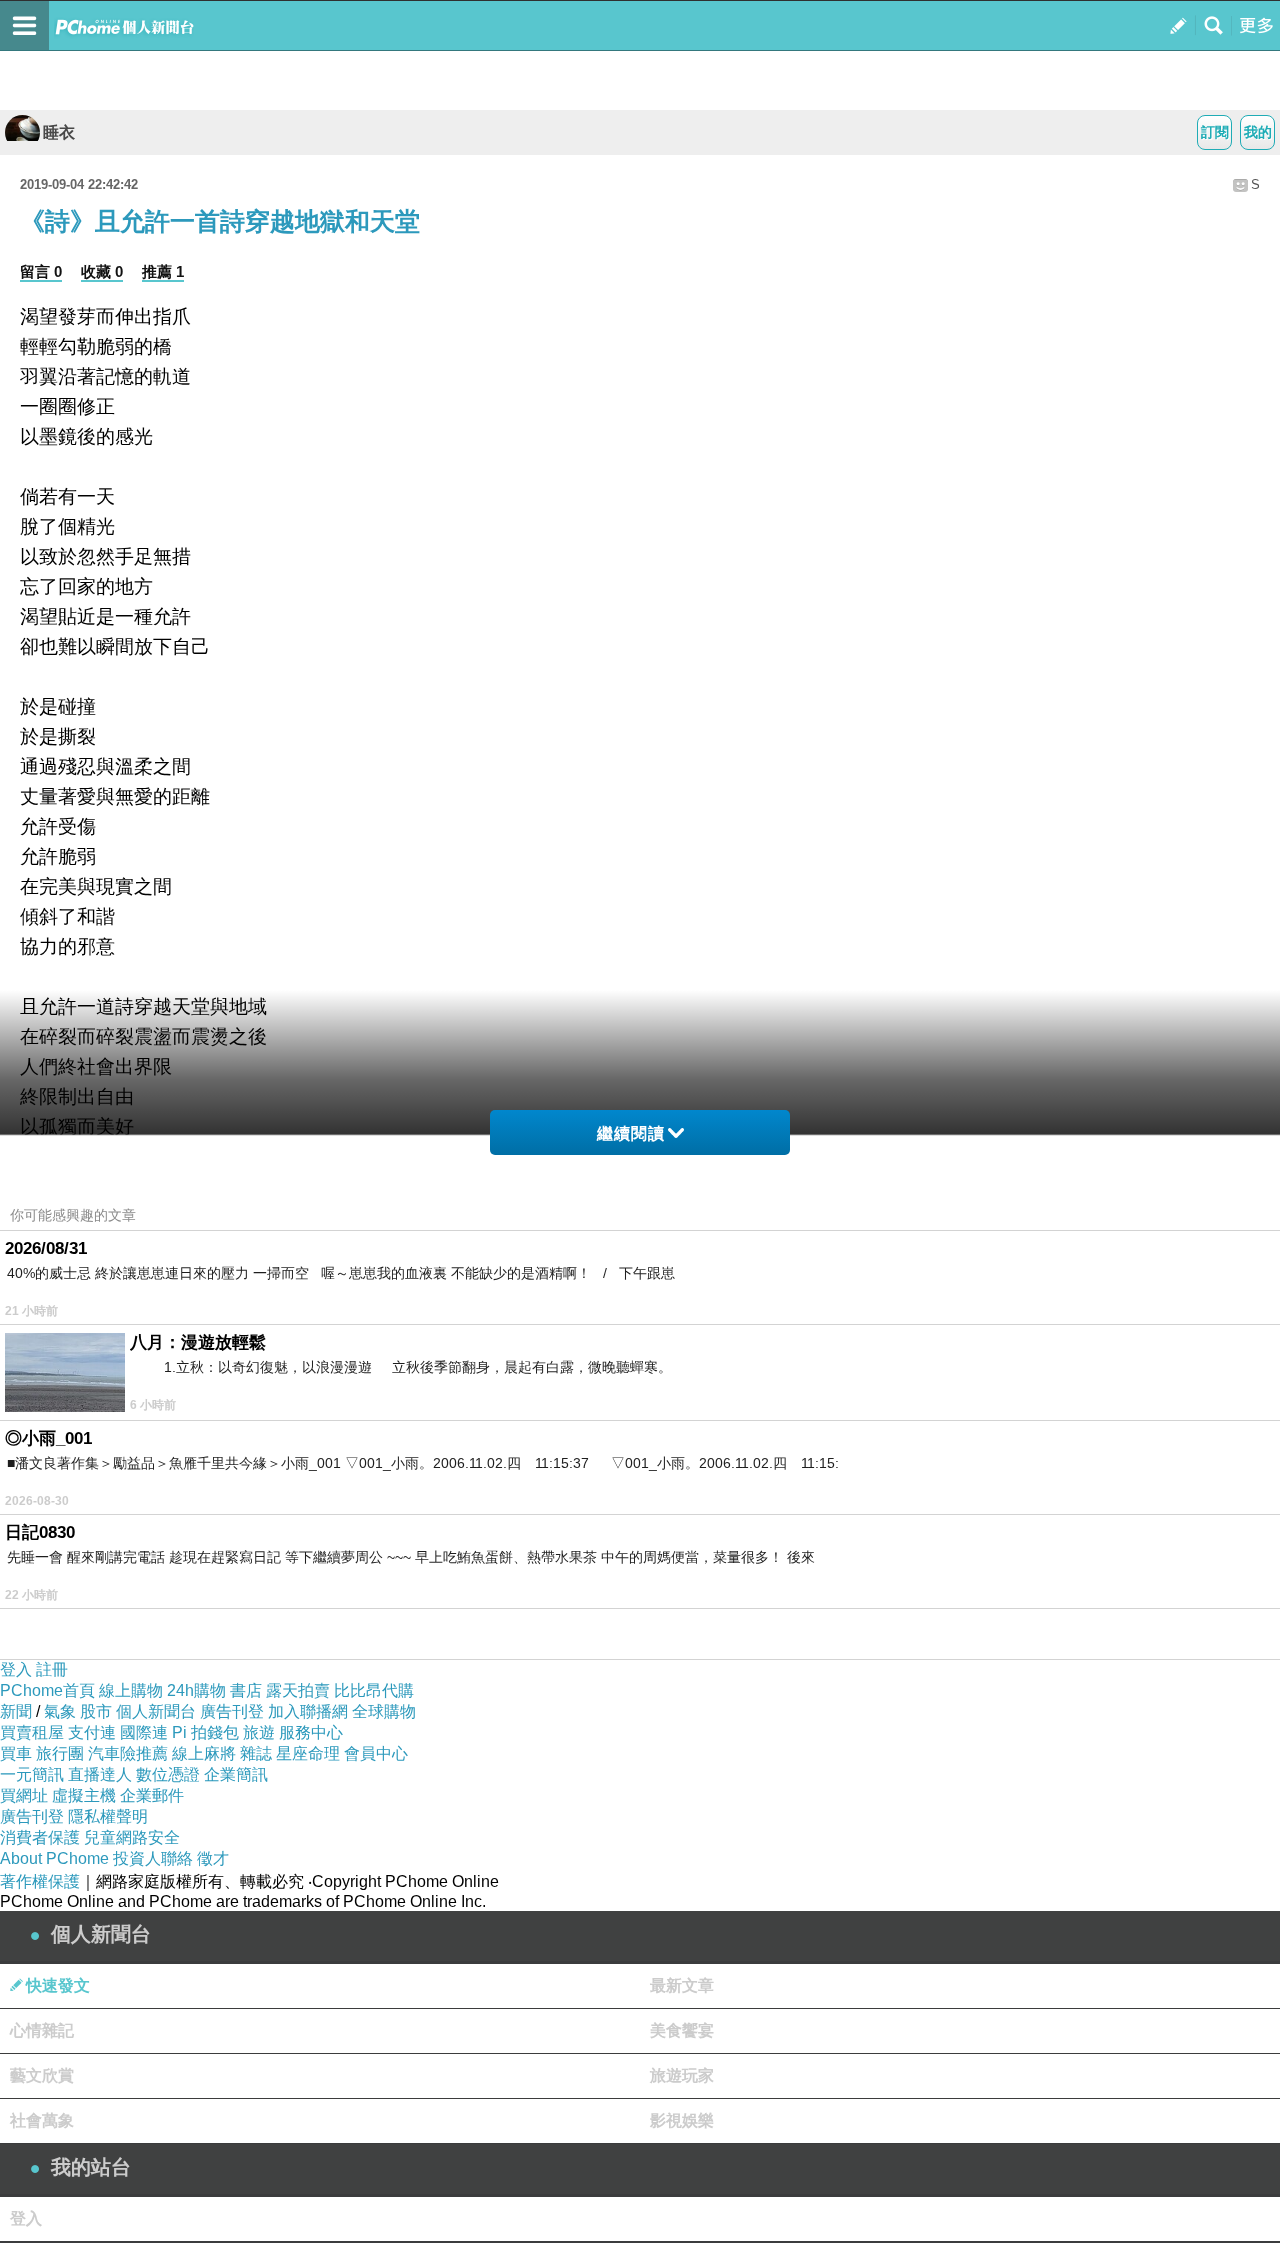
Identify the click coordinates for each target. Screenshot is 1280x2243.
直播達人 (100, 1774)
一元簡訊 (32, 1774)
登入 (16, 1669)
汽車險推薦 (128, 1753)
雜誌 (256, 1753)
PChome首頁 (47, 1690)
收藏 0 (102, 271)
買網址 (24, 1795)
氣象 (60, 1711)
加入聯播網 (308, 1711)
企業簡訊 (236, 1774)
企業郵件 (152, 1795)
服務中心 (311, 1732)
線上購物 (131, 1690)
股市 (96, 1711)
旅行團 (60, 1753)
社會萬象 (42, 2120)
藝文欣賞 (42, 2075)
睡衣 (59, 132)
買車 (16, 1753)
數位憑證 (168, 1774)
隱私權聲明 (108, 1816)
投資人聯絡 (153, 1858)
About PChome (54, 1858)
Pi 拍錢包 (205, 1732)
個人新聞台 (156, 1711)
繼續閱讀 (631, 1133)
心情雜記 (42, 2030)
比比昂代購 (374, 1690)
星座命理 (308, 1753)
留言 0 (41, 271)
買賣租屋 (32, 1732)
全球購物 (384, 1711)
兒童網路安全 (132, 1837)
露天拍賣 (298, 1690)
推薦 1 (163, 271)
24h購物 (196, 1690)
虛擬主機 (84, 1795)
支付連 (92, 1732)
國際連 (144, 1732)
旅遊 (259, 1732)
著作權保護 (40, 1881)
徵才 (213, 1858)
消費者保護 (40, 1837)
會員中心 (376, 1753)
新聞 (16, 1711)
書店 (246, 1690)
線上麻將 (204, 1753)
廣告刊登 (232, 1711)
